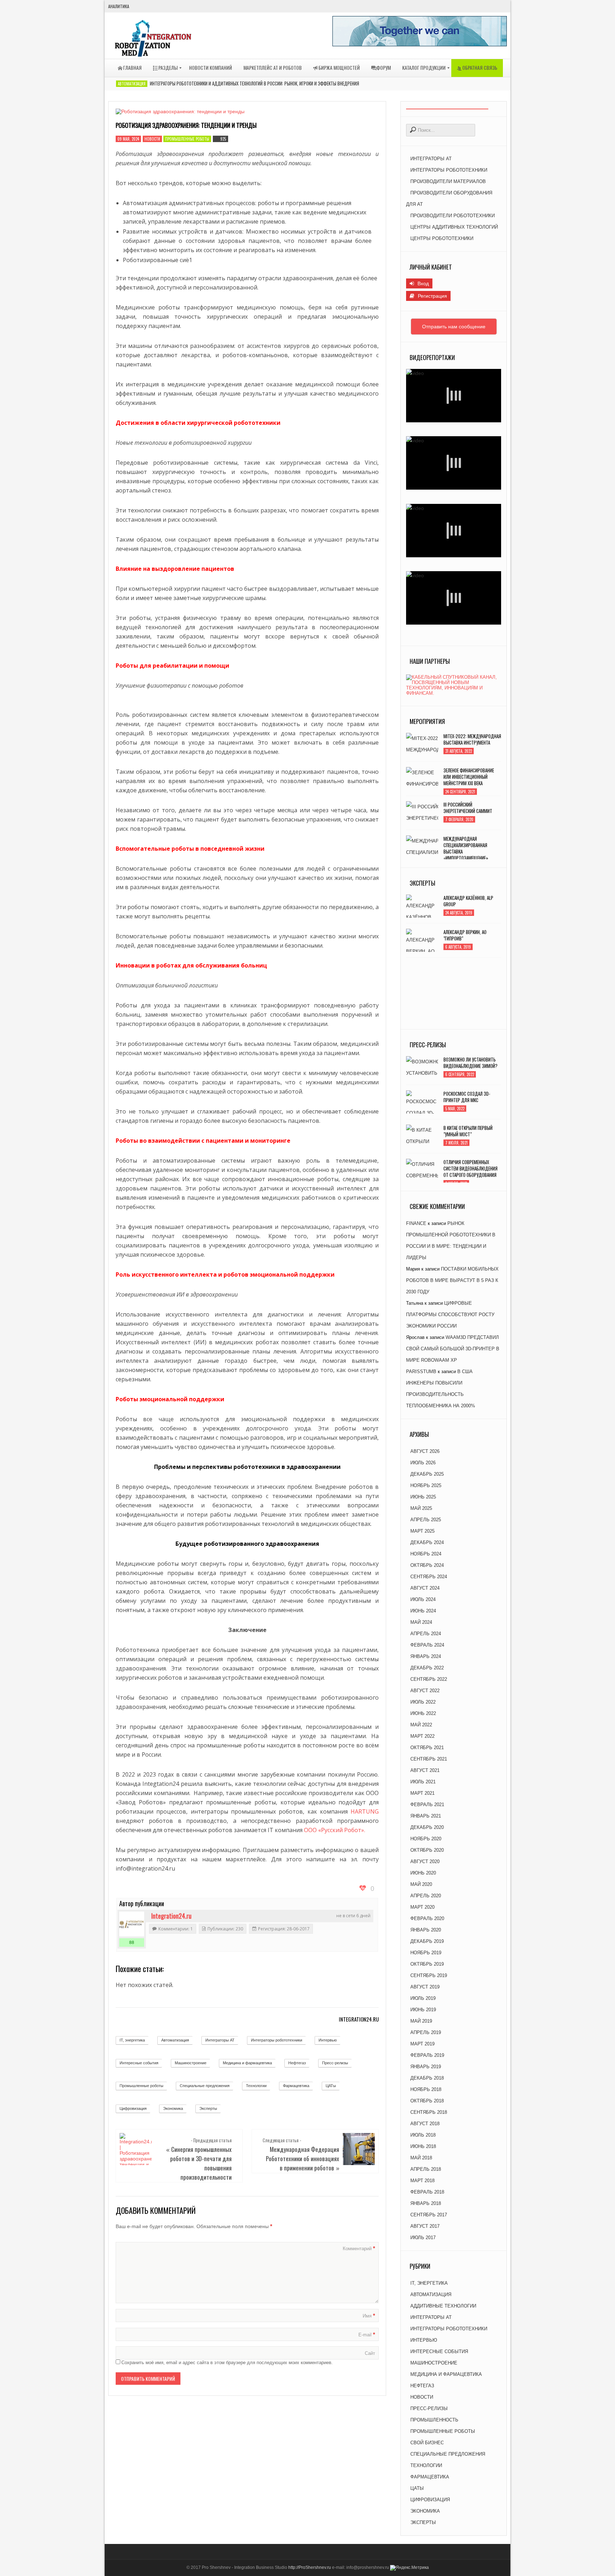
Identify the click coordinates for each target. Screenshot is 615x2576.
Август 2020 (425, 1861)
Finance (416, 1223)
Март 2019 (422, 2044)
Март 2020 (422, 1907)
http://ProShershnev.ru (310, 2567)
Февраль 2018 (427, 2192)
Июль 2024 (423, 1599)
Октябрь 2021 (427, 1748)
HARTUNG (365, 1811)
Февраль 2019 (427, 2055)
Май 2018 (421, 2158)
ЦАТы (331, 2086)
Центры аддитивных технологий (454, 227)
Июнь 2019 (423, 2010)
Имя (369, 2316)
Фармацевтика (296, 2086)
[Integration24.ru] (132, 1924)
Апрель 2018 (426, 2169)
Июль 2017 (423, 2238)
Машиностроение (191, 2063)
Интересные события (139, 2063)
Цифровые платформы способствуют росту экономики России (450, 1315)
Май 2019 (421, 2021)
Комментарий (359, 2248)
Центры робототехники (442, 238)
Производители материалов (448, 181)
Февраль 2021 (427, 1805)
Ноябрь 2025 (426, 1485)
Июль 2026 (423, 1463)
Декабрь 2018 (427, 2078)
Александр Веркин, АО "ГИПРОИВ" (465, 935)
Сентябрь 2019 (429, 1975)
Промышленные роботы (187, 139)
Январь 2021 (426, 1816)
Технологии (256, 2086)
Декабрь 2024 (427, 1542)
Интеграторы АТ (220, 2040)
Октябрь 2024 (427, 1565)
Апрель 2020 (426, 1896)
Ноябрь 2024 (426, 1554)
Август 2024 (425, 1588)
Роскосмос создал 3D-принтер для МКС (467, 1097)
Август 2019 (425, 1987)
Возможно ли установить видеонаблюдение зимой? (471, 1063)
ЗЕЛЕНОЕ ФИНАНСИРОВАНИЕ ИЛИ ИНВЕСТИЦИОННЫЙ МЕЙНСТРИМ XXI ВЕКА (469, 777)
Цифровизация (133, 2108)
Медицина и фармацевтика (247, 2063)
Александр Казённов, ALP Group (468, 901)
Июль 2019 (423, 1998)
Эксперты (208, 2108)
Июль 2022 (423, 1702)
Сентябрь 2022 (429, 1679)
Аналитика (119, 6)
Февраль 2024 (427, 1645)
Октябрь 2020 (427, 1850)
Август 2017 (425, 2226)
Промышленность (434, 2420)
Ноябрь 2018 (426, 2089)
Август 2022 (425, 1691)
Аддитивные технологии (443, 2306)
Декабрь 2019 (427, 1941)
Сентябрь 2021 (429, 1759)
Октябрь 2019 (427, 1964)
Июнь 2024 (423, 1611)
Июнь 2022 (423, 1713)
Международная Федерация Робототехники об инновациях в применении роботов (303, 2158)
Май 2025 (421, 1508)
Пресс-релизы (335, 2063)
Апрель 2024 (426, 1634)
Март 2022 (422, 1736)
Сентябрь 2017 (429, 2215)
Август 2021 (425, 1770)
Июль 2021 (423, 1782)
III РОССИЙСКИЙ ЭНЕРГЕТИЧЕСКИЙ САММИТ (468, 808)
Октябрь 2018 (427, 2101)
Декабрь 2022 (427, 1668)
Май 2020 (421, 1884)
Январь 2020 (426, 1930)
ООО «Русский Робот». (335, 1830)
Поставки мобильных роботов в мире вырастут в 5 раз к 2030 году (452, 1280)
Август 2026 (425, 1451)
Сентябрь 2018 (429, 2112)
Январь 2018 (426, 2203)
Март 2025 (422, 1531)
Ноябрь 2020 (426, 1839)
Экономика (173, 2108)
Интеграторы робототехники (277, 2040)
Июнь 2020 (423, 1873)
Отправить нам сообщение (454, 327)
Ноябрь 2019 (426, 1953)
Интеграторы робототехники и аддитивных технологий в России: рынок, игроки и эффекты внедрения (254, 83)
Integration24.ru (171, 1916)
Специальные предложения (205, 2086)
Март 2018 (422, 2181)
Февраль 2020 (427, 1918)
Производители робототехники (453, 216)
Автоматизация (132, 84)
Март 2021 (422, 1793)
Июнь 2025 (423, 1497)
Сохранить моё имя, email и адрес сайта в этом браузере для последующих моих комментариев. (227, 2363)
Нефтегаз (297, 2063)
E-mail (367, 2335)
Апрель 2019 (426, 2032)
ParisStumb (421, 1372)
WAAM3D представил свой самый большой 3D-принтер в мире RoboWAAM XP (453, 1349)
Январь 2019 (426, 2067)
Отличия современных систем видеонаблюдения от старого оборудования (471, 1168)
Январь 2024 (426, 1656)
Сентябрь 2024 (429, 1577)
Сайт (370, 2353)
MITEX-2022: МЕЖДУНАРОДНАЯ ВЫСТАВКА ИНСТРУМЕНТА (472, 739)
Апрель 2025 (426, 1520)
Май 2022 (421, 1725)
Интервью (328, 2040)
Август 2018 (425, 2124)
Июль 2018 (423, 2135)
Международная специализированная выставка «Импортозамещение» (466, 848)
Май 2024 (421, 1622)
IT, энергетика (132, 2040)
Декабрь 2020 (427, 1827)
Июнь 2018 (423, 2146)
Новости (152, 139)
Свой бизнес (427, 2443)
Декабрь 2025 (427, 1474)
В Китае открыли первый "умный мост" (468, 1131)
